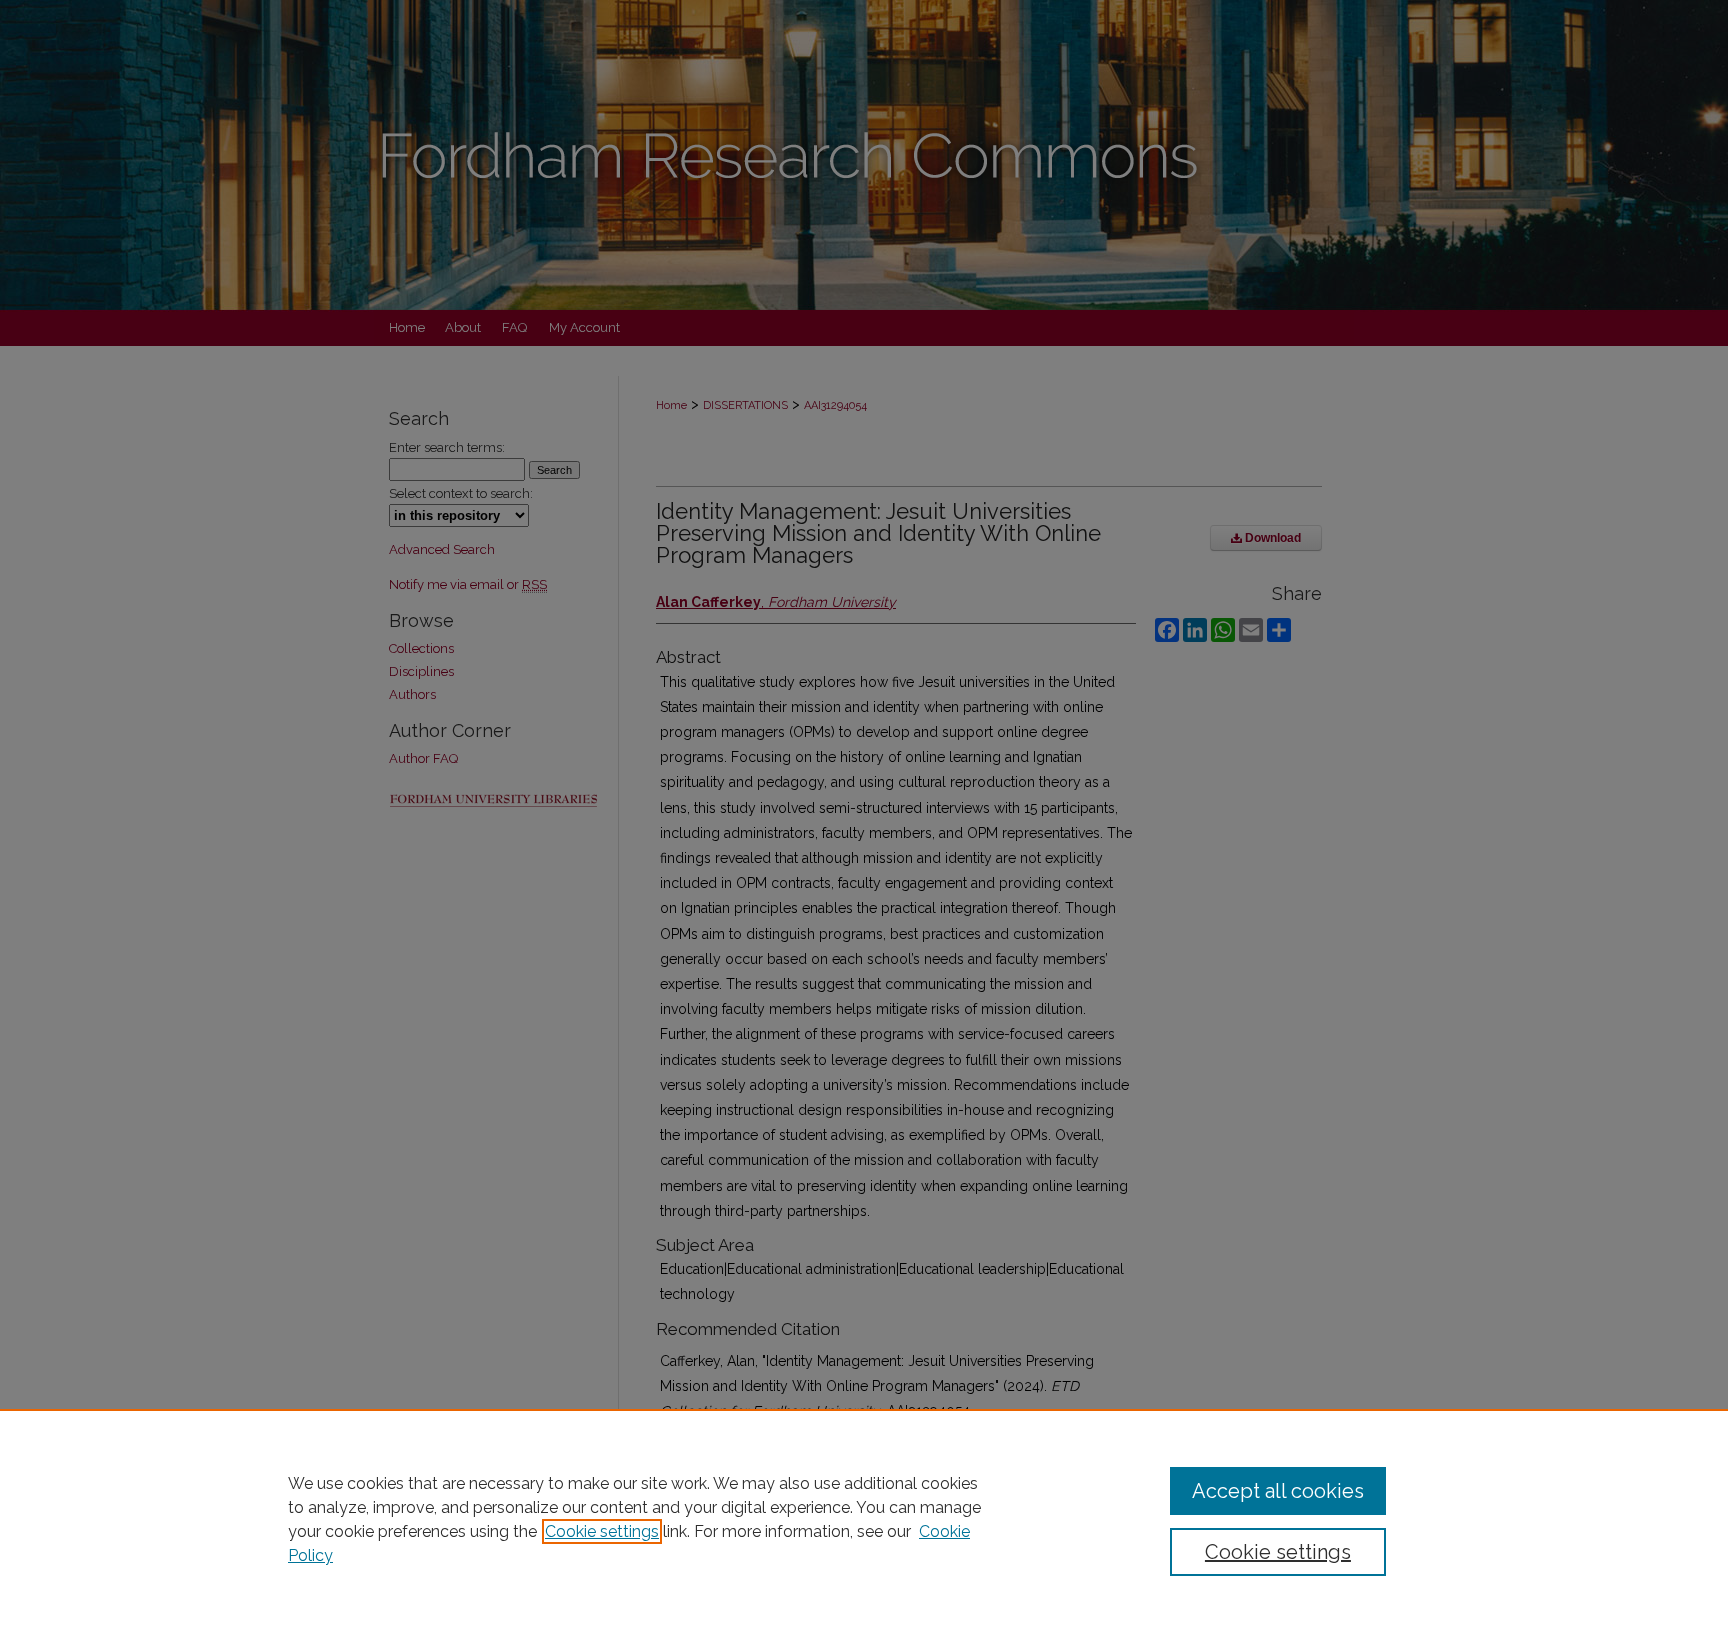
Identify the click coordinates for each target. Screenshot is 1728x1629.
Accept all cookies (1278, 1491)
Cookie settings (602, 1531)
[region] (864, 1519)
